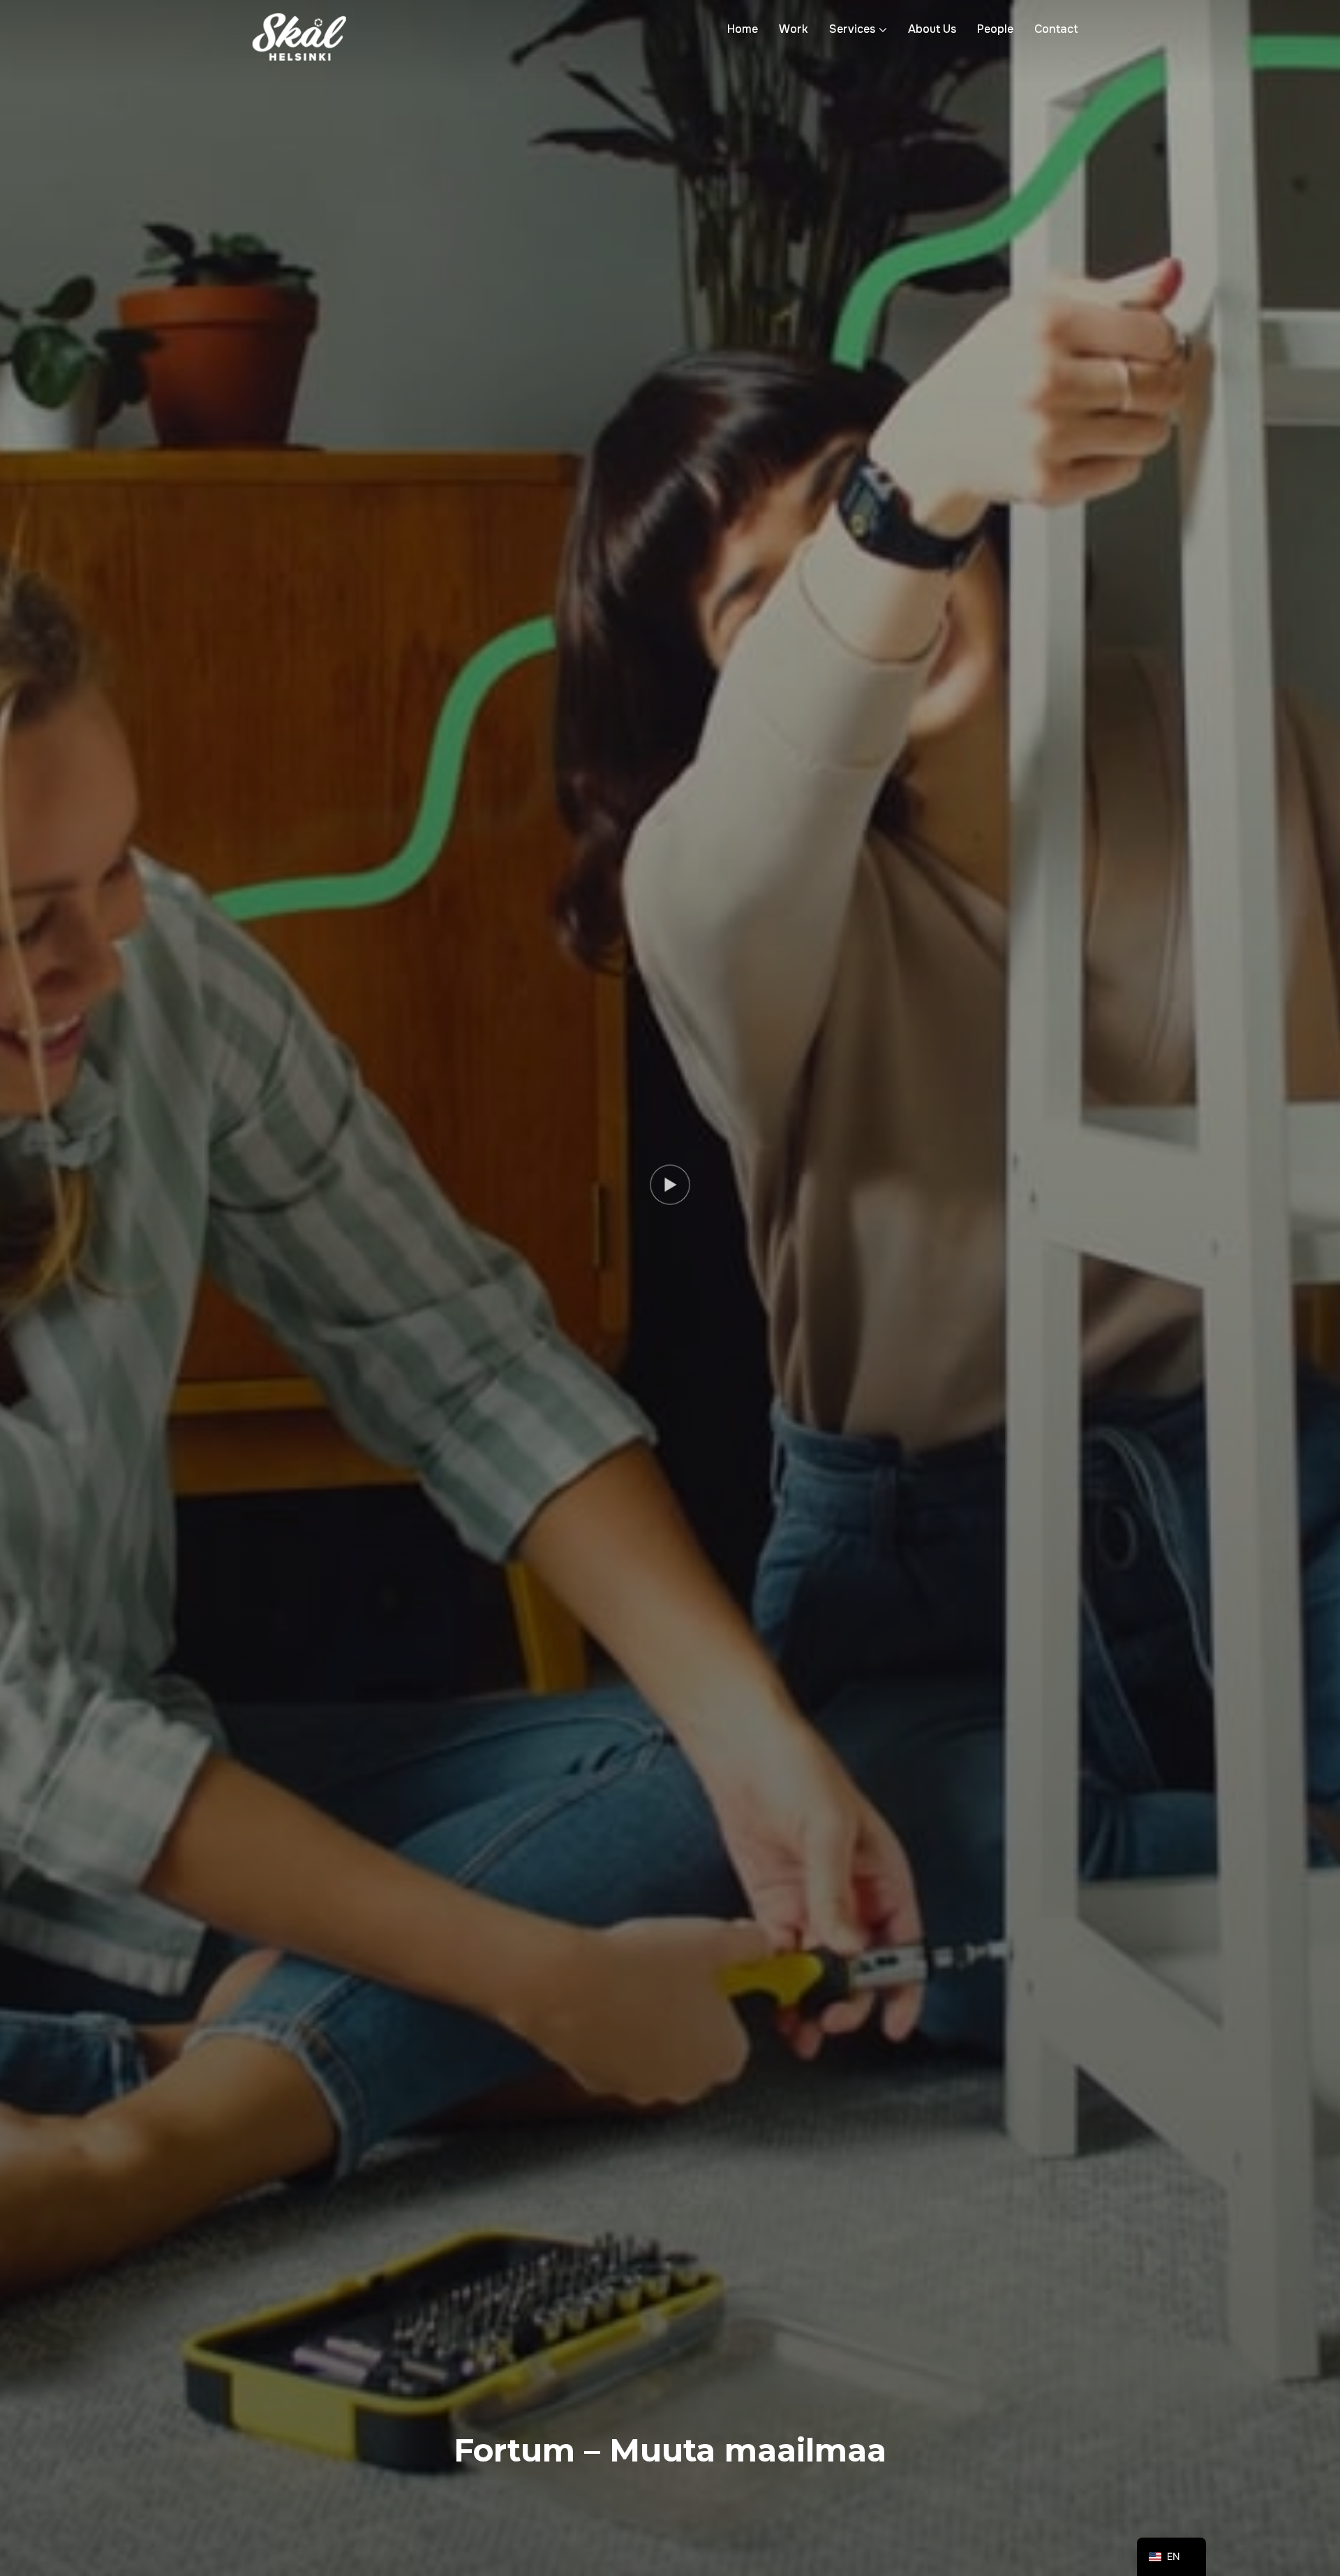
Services (852, 29)
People (995, 29)
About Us (932, 29)
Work (794, 29)
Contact (1056, 29)
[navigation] (1171, 2557)
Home (743, 29)
